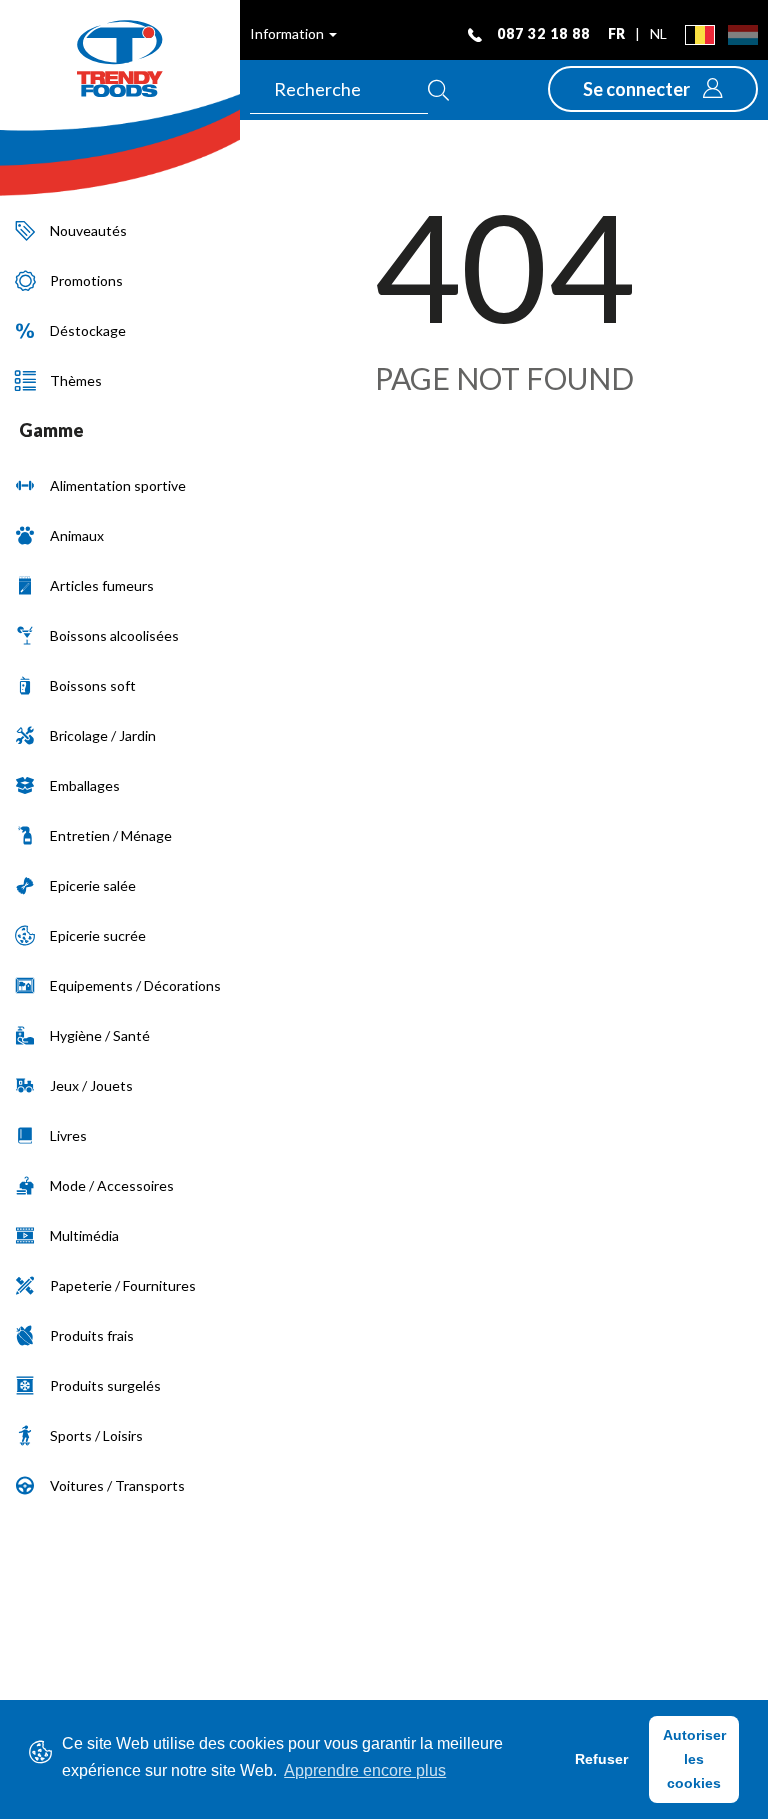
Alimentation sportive (118, 485)
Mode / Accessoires (112, 1185)
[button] (653, 89)
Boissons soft (93, 685)
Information (288, 33)
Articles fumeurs (102, 585)
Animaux (77, 535)
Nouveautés (88, 230)
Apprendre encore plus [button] (365, 1770)
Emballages (85, 785)
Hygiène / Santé (100, 1035)
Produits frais (92, 1335)
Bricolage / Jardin (103, 735)
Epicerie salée (93, 885)
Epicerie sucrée (98, 935)
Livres (68, 1135)
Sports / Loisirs (96, 1435)
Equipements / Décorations (135, 985)
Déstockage (88, 330)
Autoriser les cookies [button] (694, 1759)
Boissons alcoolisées (114, 635)
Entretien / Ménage (111, 835)
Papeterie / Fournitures (123, 1285)
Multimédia (84, 1235)
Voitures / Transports (117, 1485)
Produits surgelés (105, 1385)
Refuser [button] (601, 1759)
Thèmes (76, 380)
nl (658, 33)
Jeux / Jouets (91, 1085)
